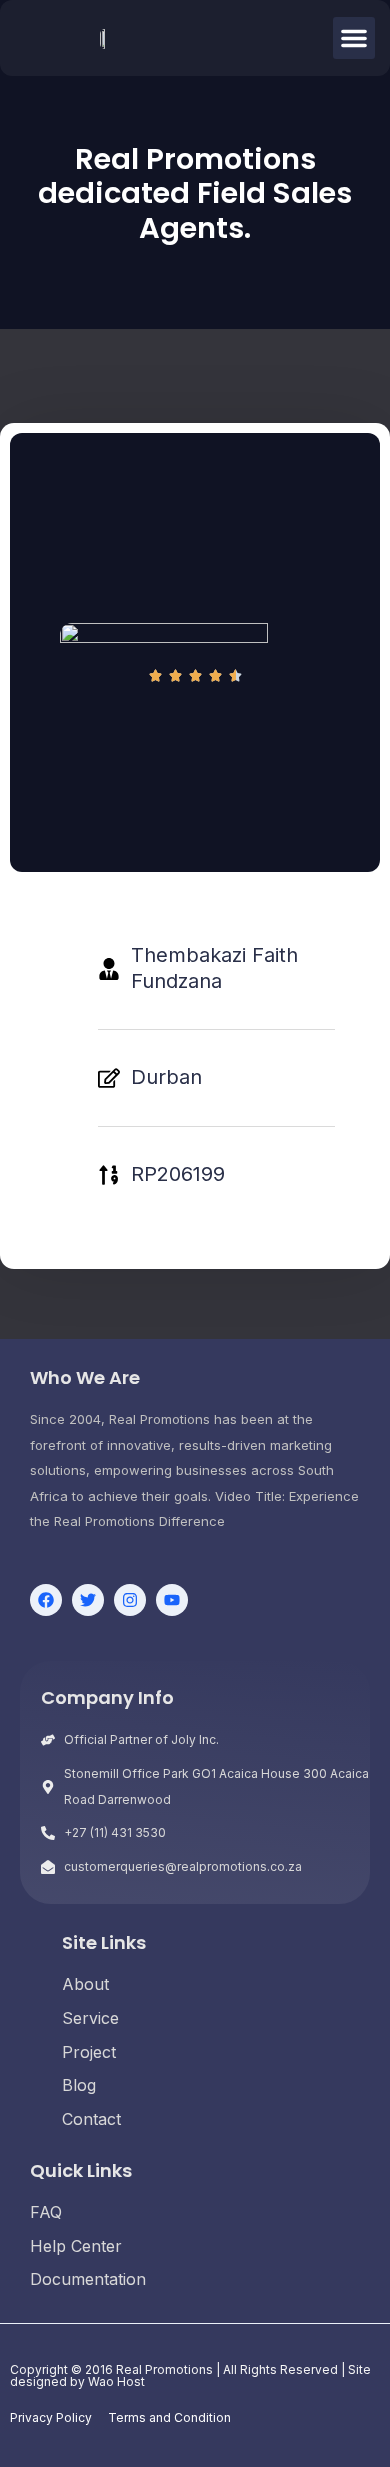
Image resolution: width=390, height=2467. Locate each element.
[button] (354, 38)
